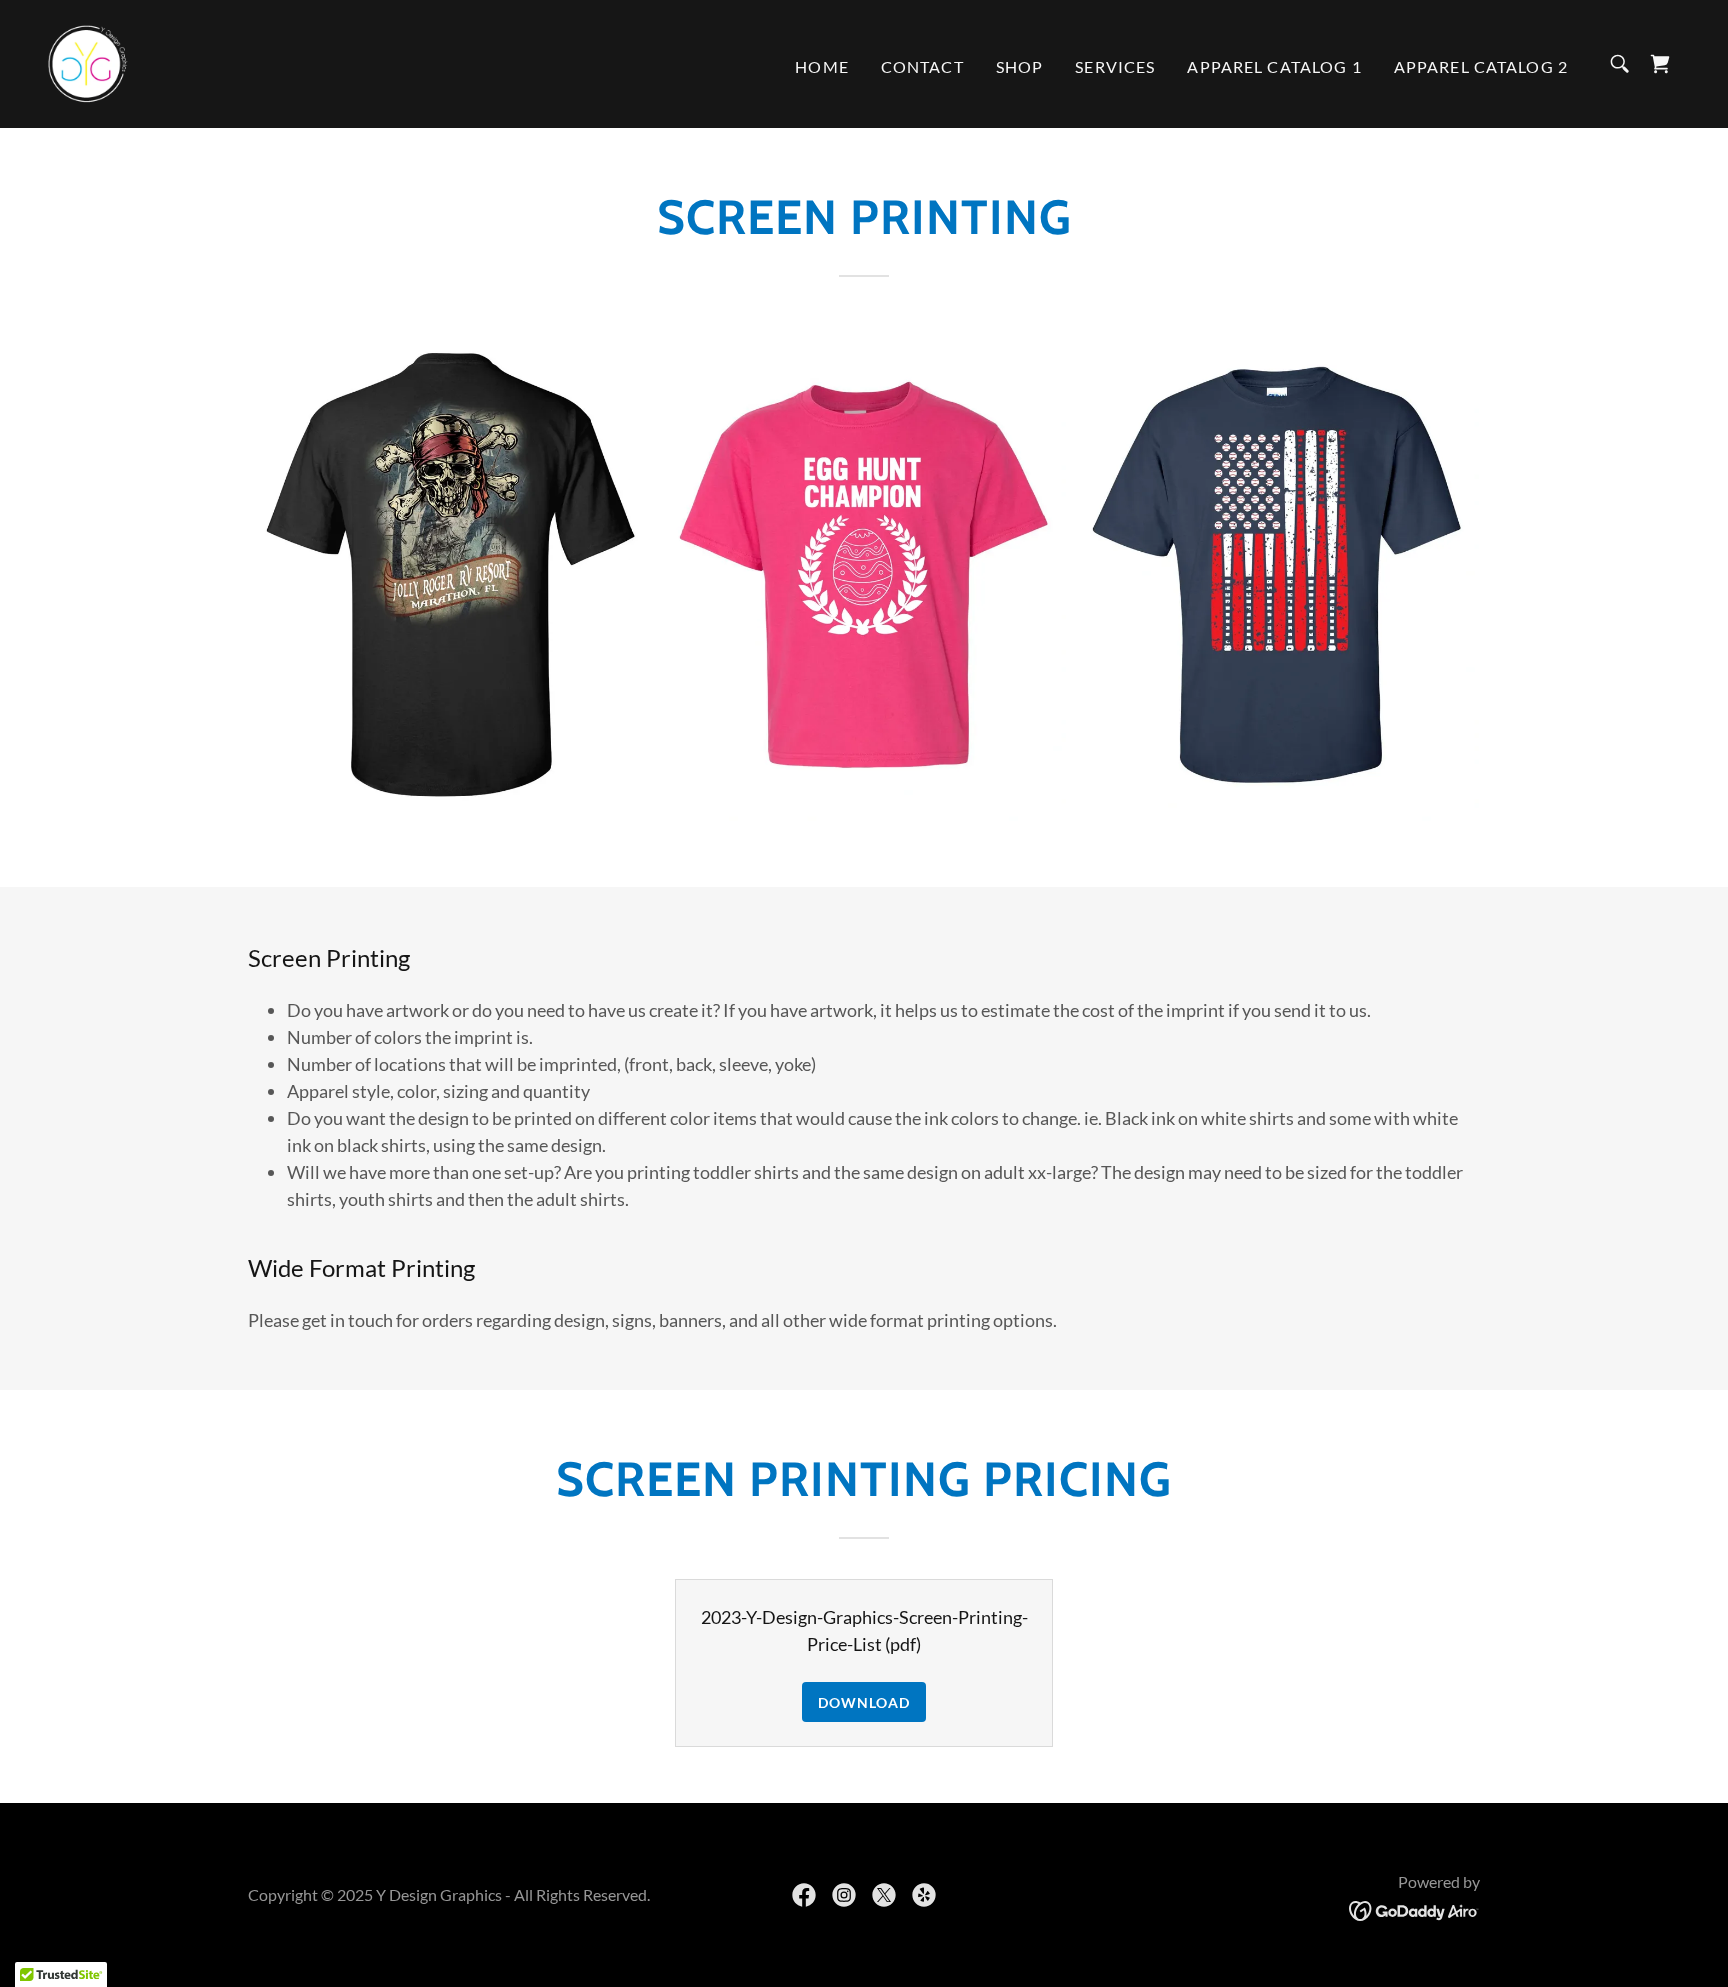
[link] (88, 62)
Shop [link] (1020, 66)
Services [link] (1115, 66)
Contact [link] (922, 66)
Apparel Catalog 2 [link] (1481, 66)
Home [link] (822, 66)
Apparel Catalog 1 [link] (1274, 66)
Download (864, 1702)
